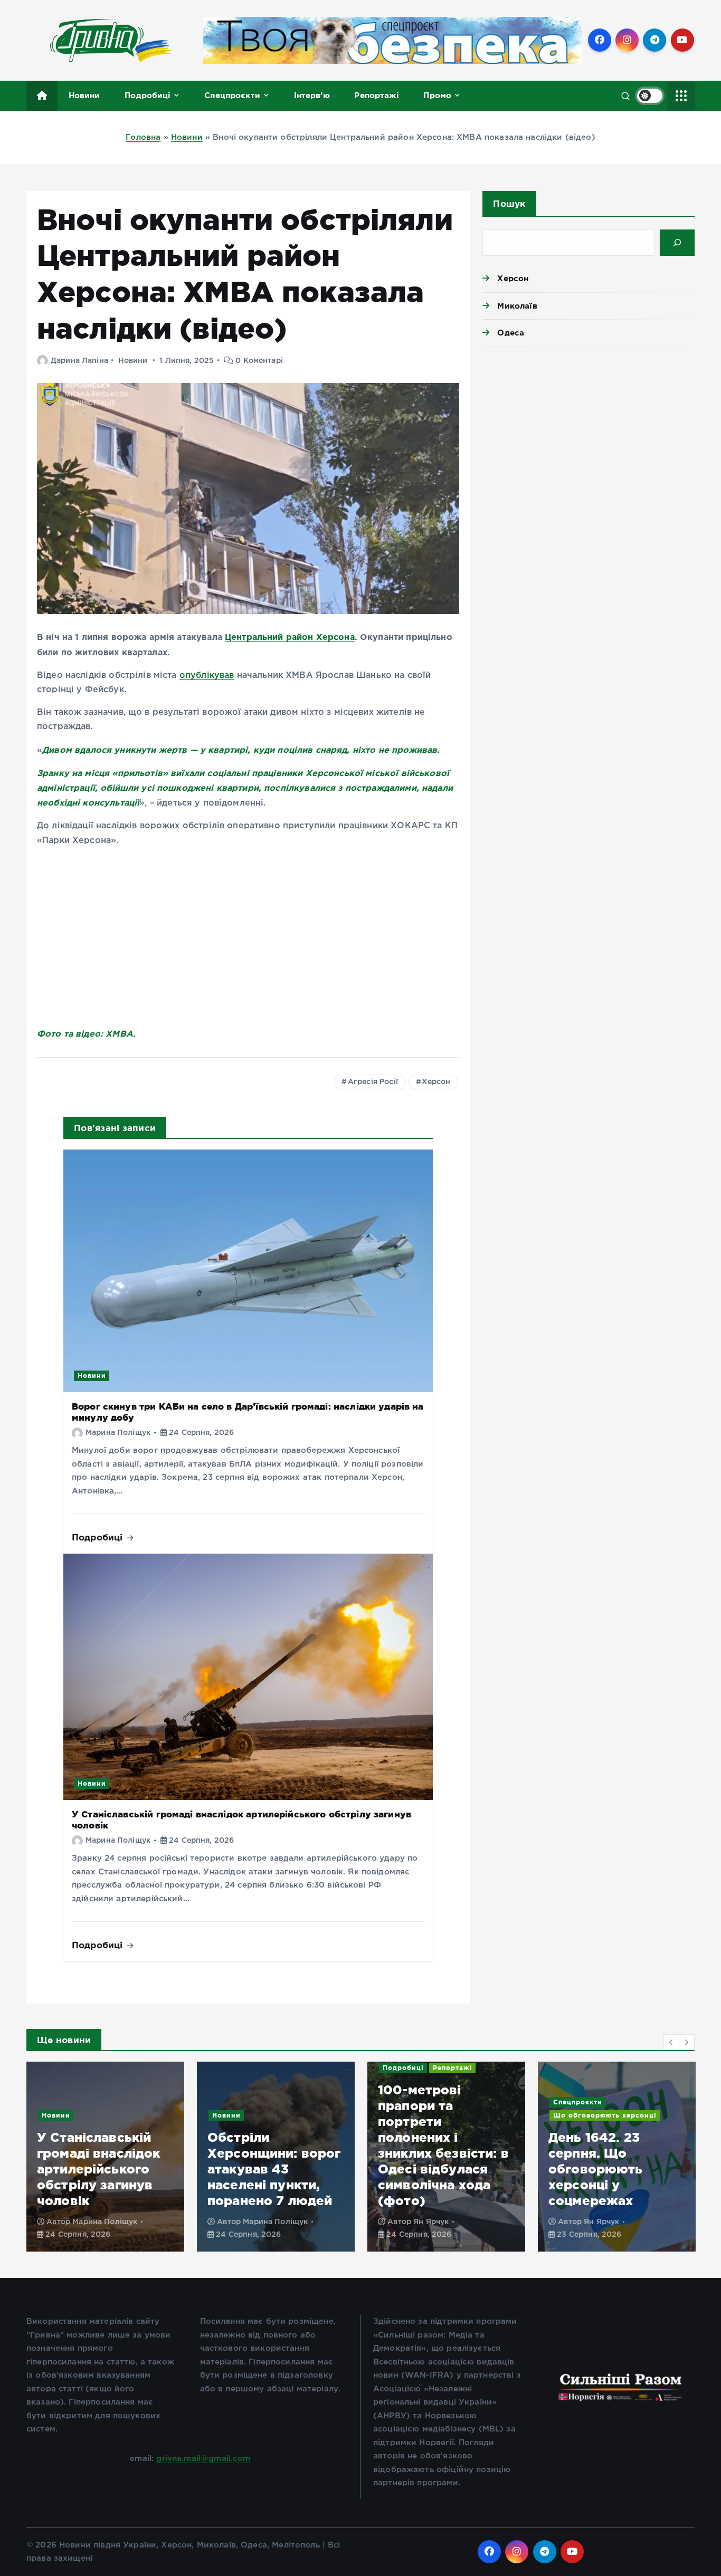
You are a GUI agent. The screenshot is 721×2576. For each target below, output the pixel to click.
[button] (671, 2042)
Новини (84, 95)
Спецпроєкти (232, 95)
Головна (143, 137)
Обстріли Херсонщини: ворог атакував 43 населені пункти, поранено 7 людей (104, 2169)
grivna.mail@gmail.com (203, 2459)
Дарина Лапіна (79, 361)
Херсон (436, 1082)
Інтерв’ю (312, 95)
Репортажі (376, 95)
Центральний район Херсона (290, 637)
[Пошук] (677, 243)
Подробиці (148, 95)
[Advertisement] (589, 437)
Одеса (511, 333)
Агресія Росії (373, 1082)
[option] (105, 2157)
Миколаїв (517, 306)
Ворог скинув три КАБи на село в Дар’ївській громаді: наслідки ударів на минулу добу (616, 2169)
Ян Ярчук (260, 2222)
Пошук (509, 203)
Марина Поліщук (118, 1433)
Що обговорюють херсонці (434, 2115)
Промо (437, 95)
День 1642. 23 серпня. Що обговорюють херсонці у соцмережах (425, 2169)
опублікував (207, 676)
